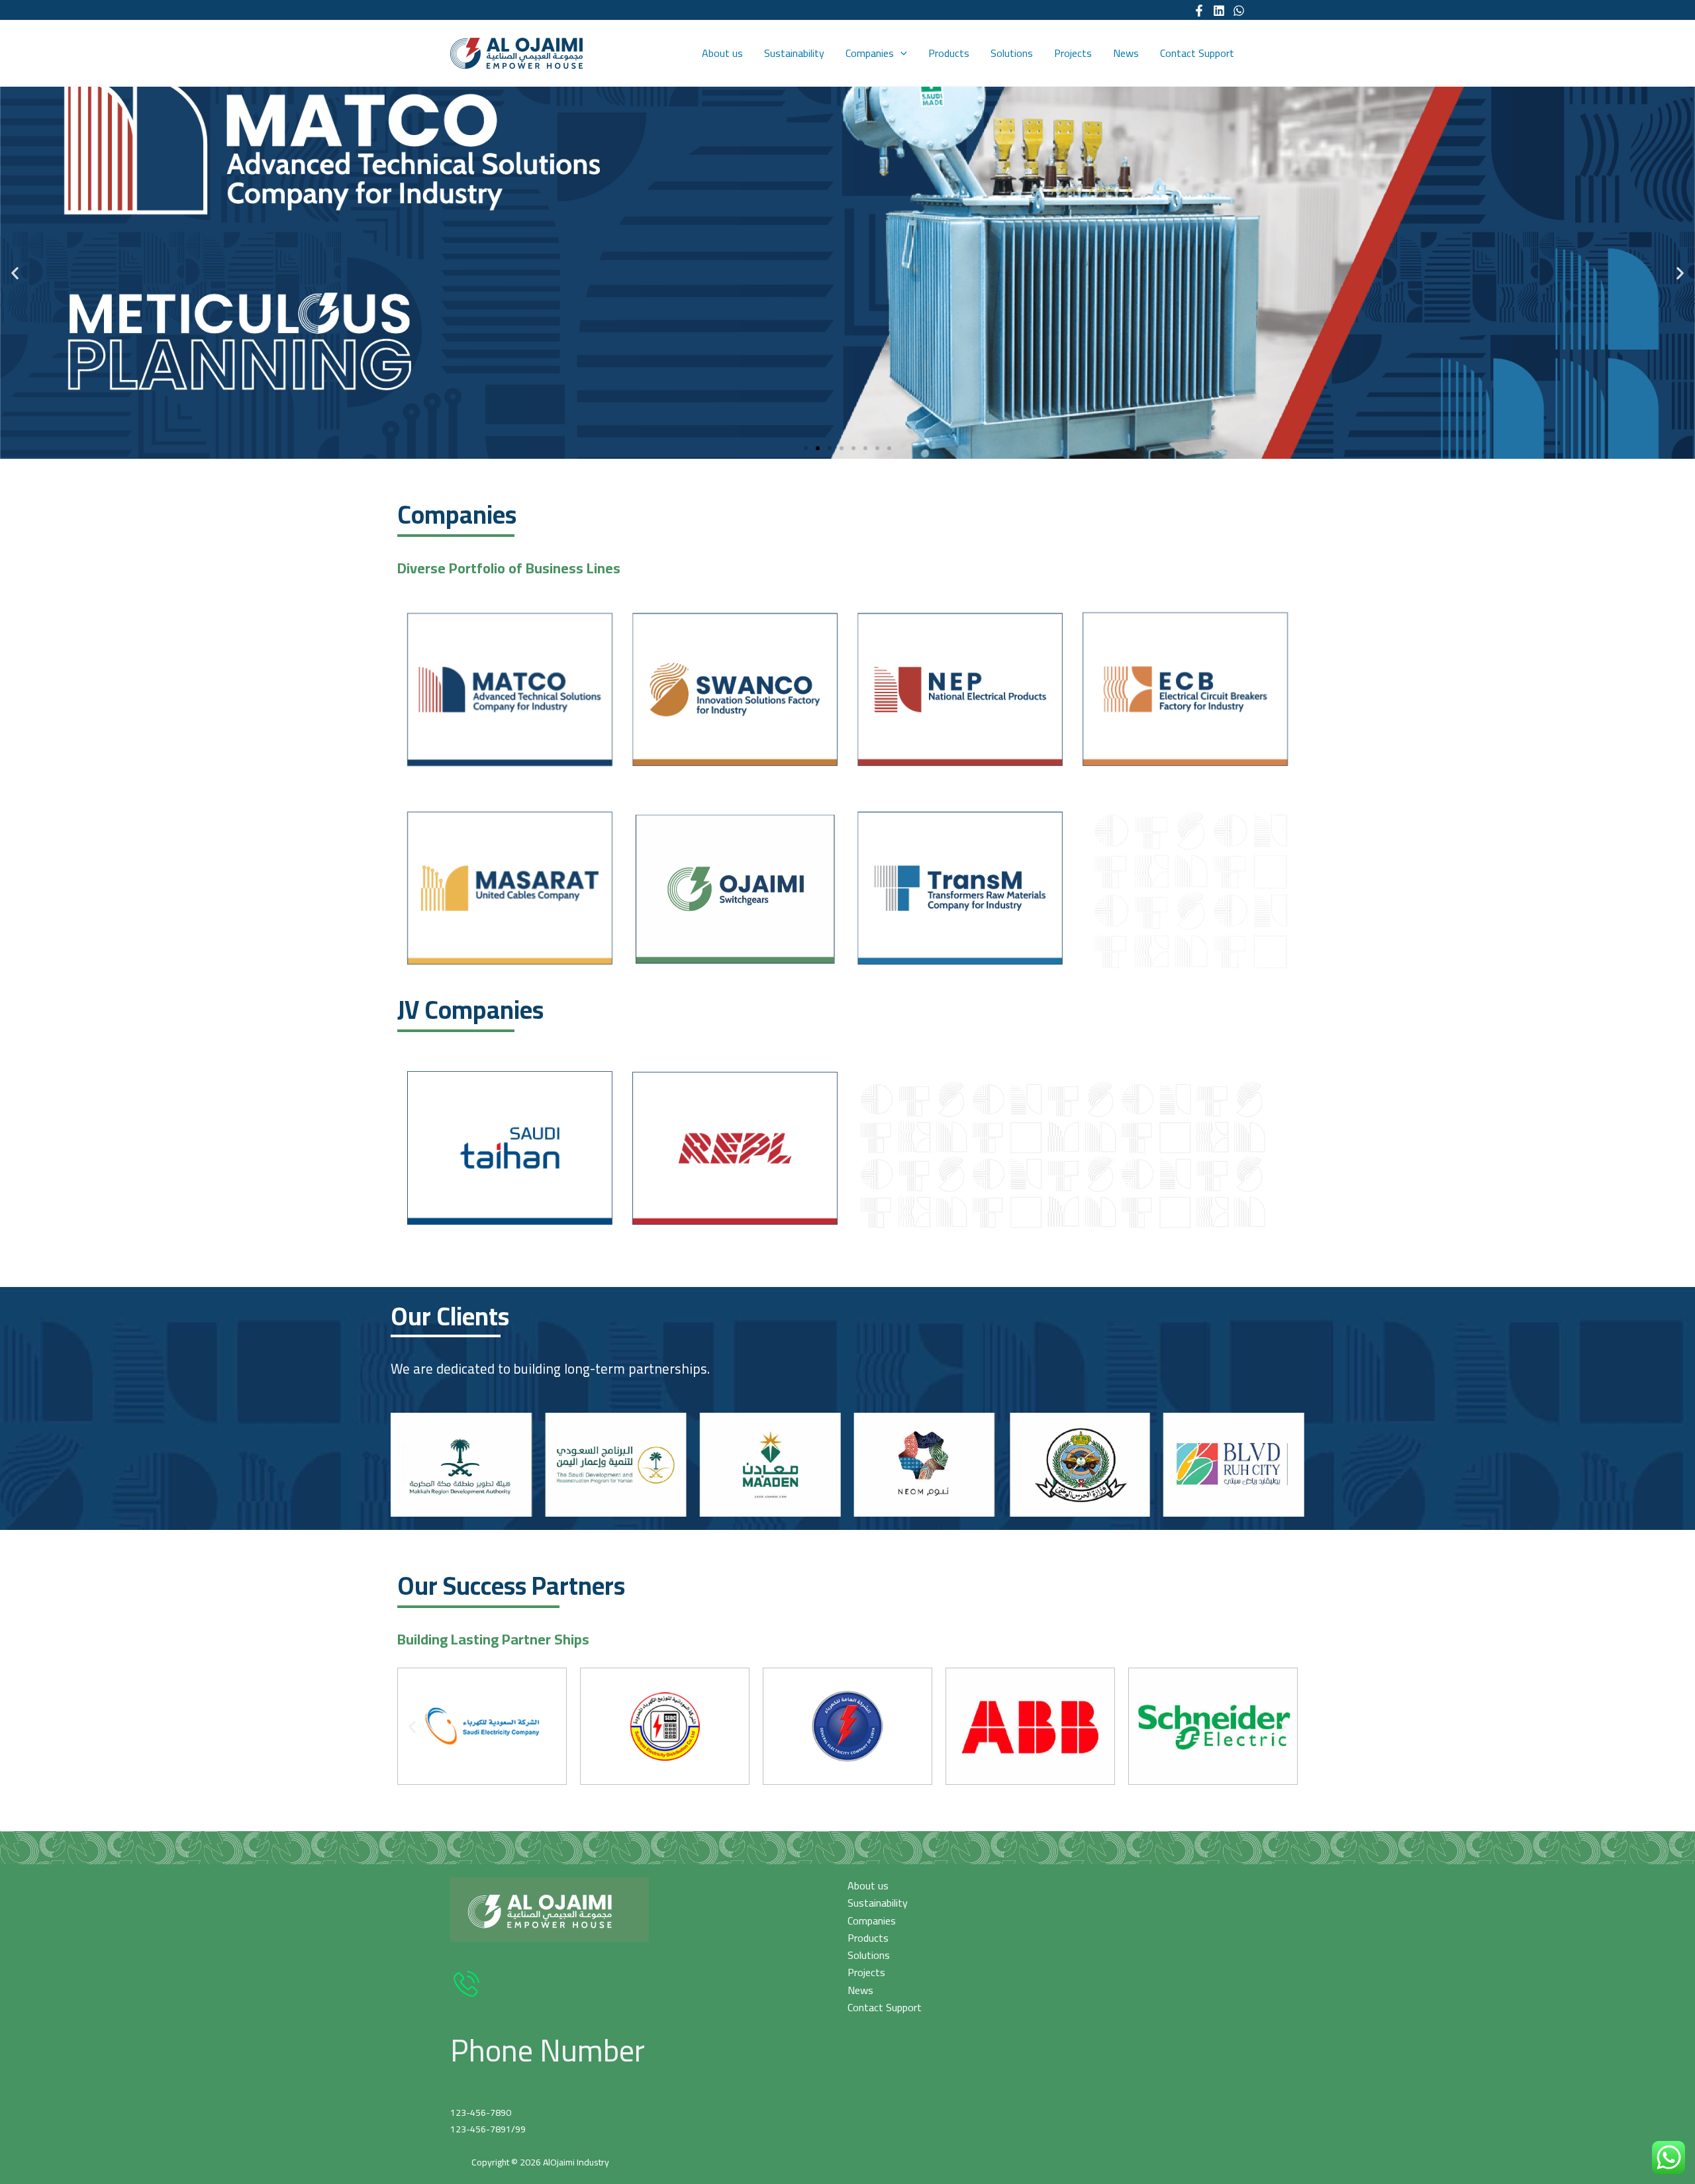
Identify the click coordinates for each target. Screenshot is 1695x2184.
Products (949, 53)
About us (722, 53)
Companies (870, 53)
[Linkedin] (1219, 11)
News (1126, 53)
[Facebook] (1199, 11)
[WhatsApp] (1239, 11)
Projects (1073, 53)
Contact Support (1197, 53)
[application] (900, 53)
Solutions (1012, 53)
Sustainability (794, 53)
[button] (806, 448)
